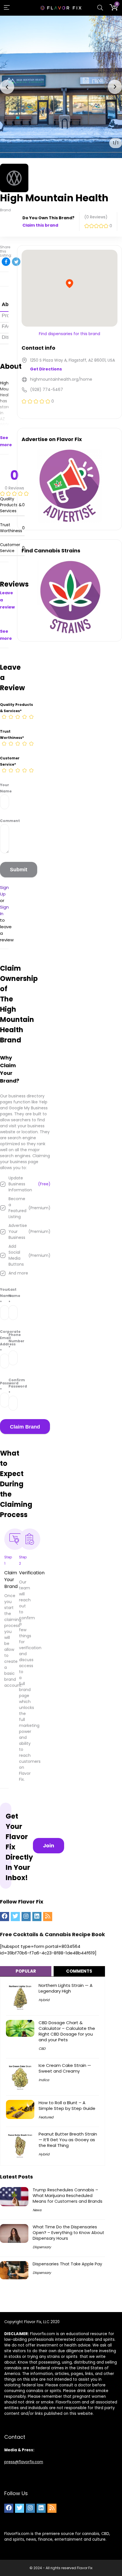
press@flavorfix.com (24, 2462)
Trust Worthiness (12, 734)
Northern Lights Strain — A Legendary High (66, 1988)
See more (6, 441)
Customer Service (10, 761)
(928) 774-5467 (47, 390)
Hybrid (44, 2000)
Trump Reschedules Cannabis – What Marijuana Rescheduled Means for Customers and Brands (68, 2196)
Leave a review (7, 600)
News (37, 2210)
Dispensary (42, 2247)
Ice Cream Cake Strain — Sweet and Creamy (65, 2068)
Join (49, 1846)
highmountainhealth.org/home (61, 379)
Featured (46, 2117)
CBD (42, 2049)
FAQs (8, 326)
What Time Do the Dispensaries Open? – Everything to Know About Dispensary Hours (68, 2233)
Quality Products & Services (16, 708)
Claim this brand (40, 225)
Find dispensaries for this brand (70, 334)
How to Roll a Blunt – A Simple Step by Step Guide (67, 2105)
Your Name (4, 788)
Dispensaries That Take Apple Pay (67, 2264)
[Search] (100, 8)
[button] (7, 87)
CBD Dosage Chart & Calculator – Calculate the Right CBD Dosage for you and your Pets (67, 2031)
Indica (44, 2080)
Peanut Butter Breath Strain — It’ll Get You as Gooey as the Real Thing (68, 2140)
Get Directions (46, 369)
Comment (4, 821)
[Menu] (7, 8)
